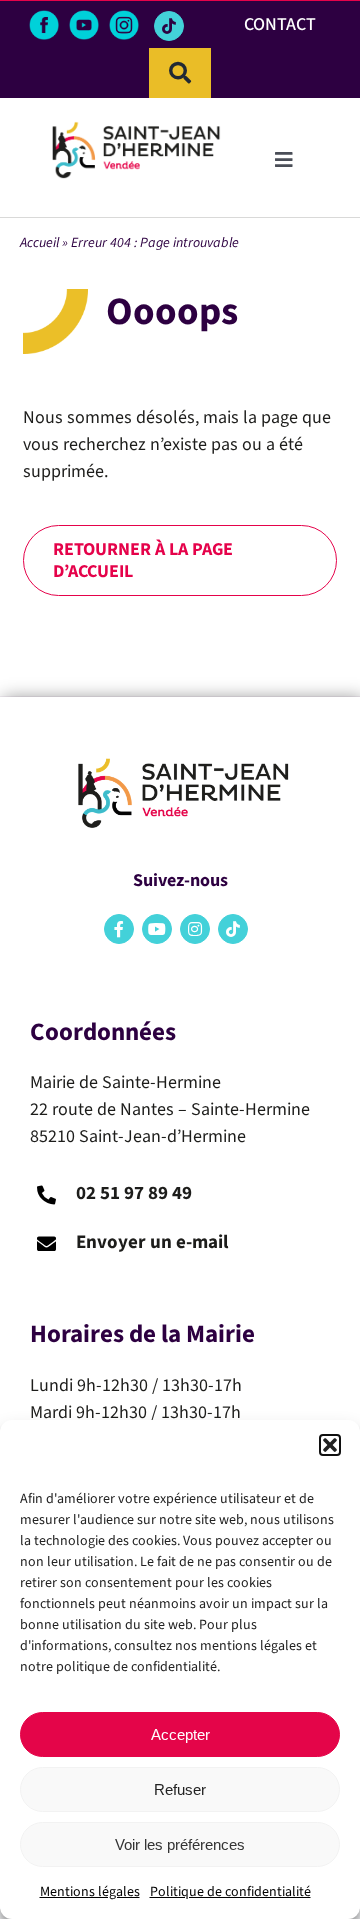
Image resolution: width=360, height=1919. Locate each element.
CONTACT (280, 24)
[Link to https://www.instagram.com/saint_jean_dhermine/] (195, 929)
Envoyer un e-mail (152, 1242)
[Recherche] (180, 73)
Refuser (180, 1789)
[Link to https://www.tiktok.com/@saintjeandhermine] (169, 26)
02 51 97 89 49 (134, 1193)
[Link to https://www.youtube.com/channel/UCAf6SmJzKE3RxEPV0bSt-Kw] (157, 929)
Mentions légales (90, 1892)
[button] (330, 1445)
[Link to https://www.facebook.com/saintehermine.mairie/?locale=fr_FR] (119, 929)
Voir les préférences (180, 1844)
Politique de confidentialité (230, 1892)
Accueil (39, 243)
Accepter (180, 1734)
